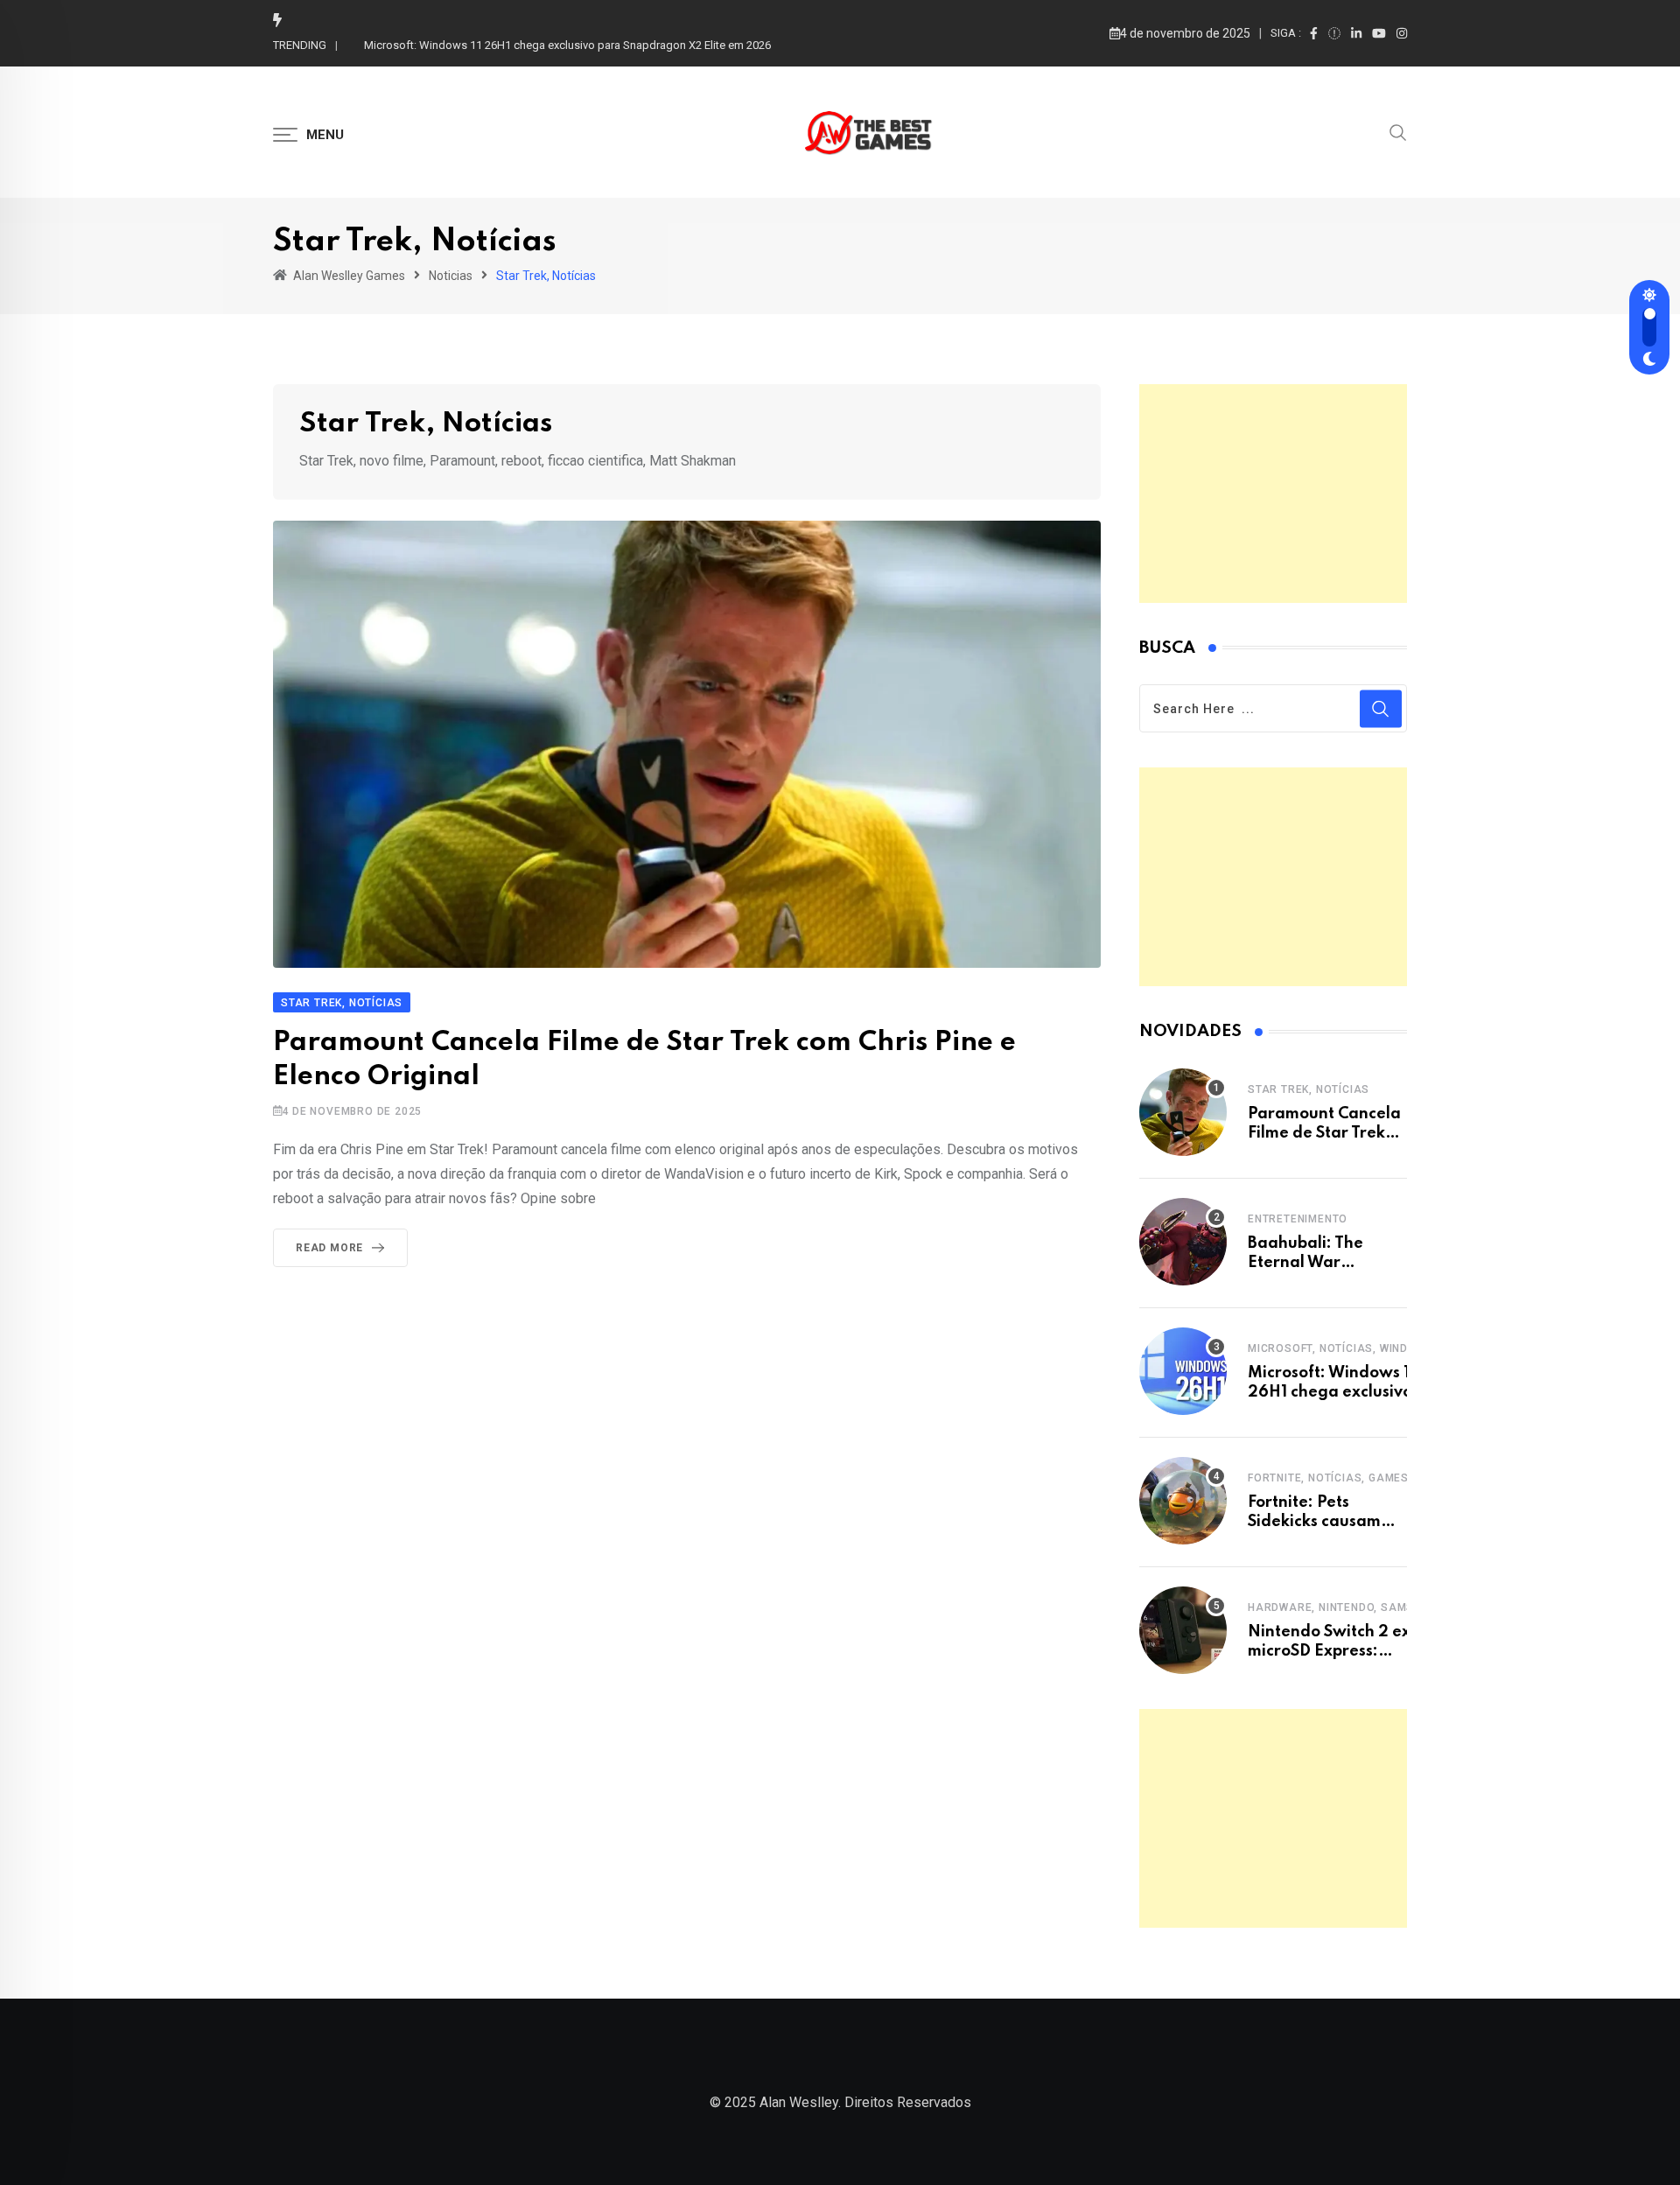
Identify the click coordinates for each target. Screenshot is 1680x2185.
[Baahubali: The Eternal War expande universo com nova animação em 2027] (1183, 1242)
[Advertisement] (1273, 494)
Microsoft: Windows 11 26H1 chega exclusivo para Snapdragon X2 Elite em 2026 (567, 45)
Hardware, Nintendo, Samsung (1343, 1607)
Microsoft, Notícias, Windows (1340, 1348)
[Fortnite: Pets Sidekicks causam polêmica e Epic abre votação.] (1183, 1501)
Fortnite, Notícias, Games (1328, 1478)
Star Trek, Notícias (1309, 1089)
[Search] (1398, 131)
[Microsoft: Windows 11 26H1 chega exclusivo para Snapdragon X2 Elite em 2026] (1183, 1371)
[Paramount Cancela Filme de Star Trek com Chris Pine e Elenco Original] (1183, 1112)
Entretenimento (1298, 1219)
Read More (329, 1248)
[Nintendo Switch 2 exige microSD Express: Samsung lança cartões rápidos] (1183, 1630)
